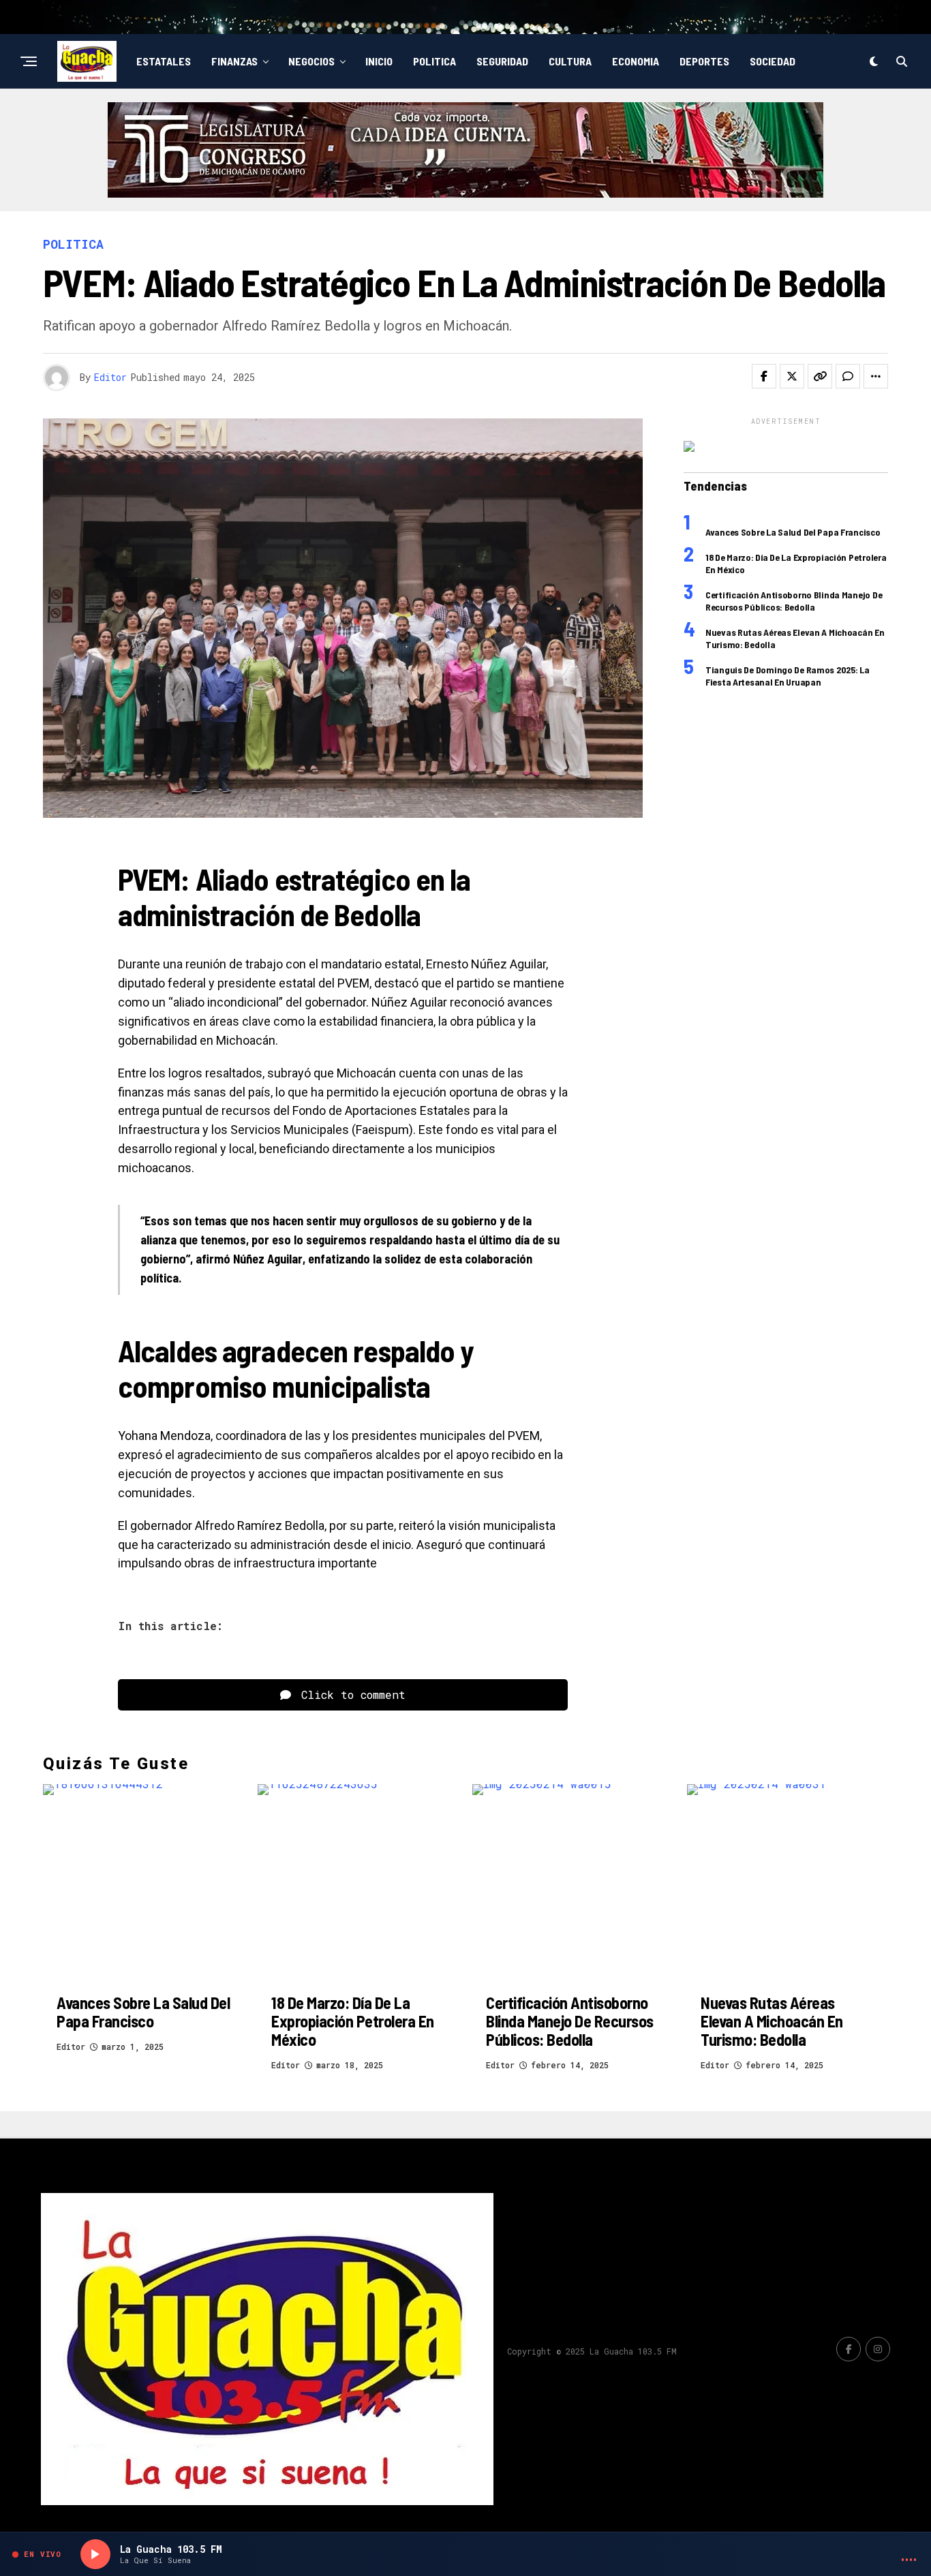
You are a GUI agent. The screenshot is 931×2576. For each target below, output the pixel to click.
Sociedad (773, 61)
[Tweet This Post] (792, 376)
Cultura (570, 61)
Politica (434, 61)
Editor (110, 377)
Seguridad (502, 61)
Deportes (704, 61)
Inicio (379, 61)
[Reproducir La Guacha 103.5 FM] (95, 2554)
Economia (636, 61)
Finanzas (234, 61)
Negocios (311, 61)
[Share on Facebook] (764, 376)
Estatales (164, 61)
